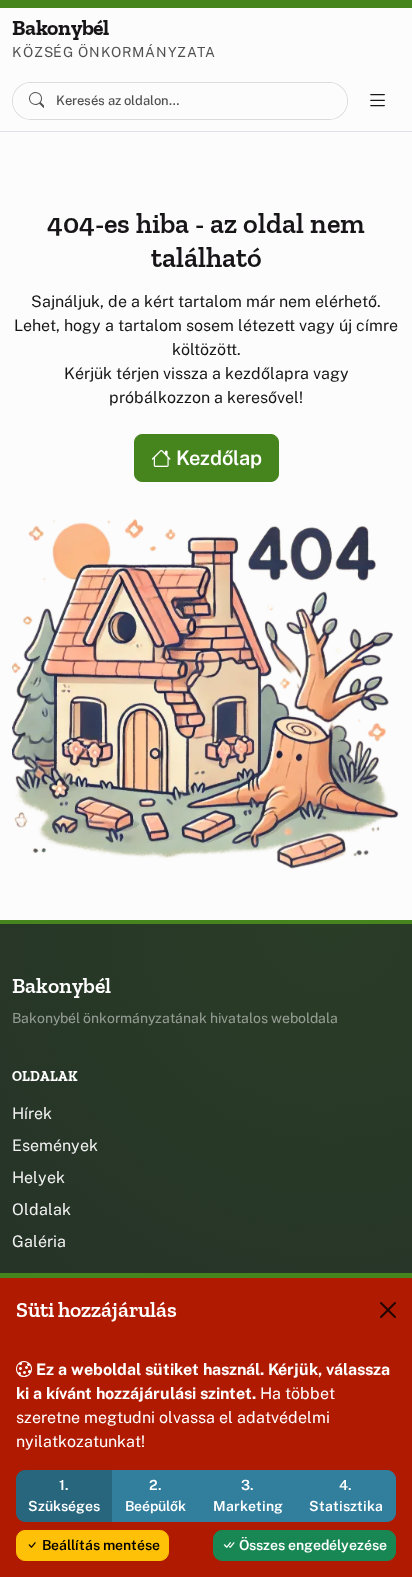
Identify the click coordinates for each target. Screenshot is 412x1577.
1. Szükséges (64, 1495)
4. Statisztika (346, 1495)
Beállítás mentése (99, 1545)
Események (55, 1145)
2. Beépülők (155, 1495)
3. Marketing (248, 1495)
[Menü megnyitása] (378, 101)
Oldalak (41, 1209)
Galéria (39, 1241)
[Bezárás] (388, 1310)
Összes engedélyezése (311, 1545)
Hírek (32, 1113)
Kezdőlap (216, 458)
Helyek (38, 1177)
